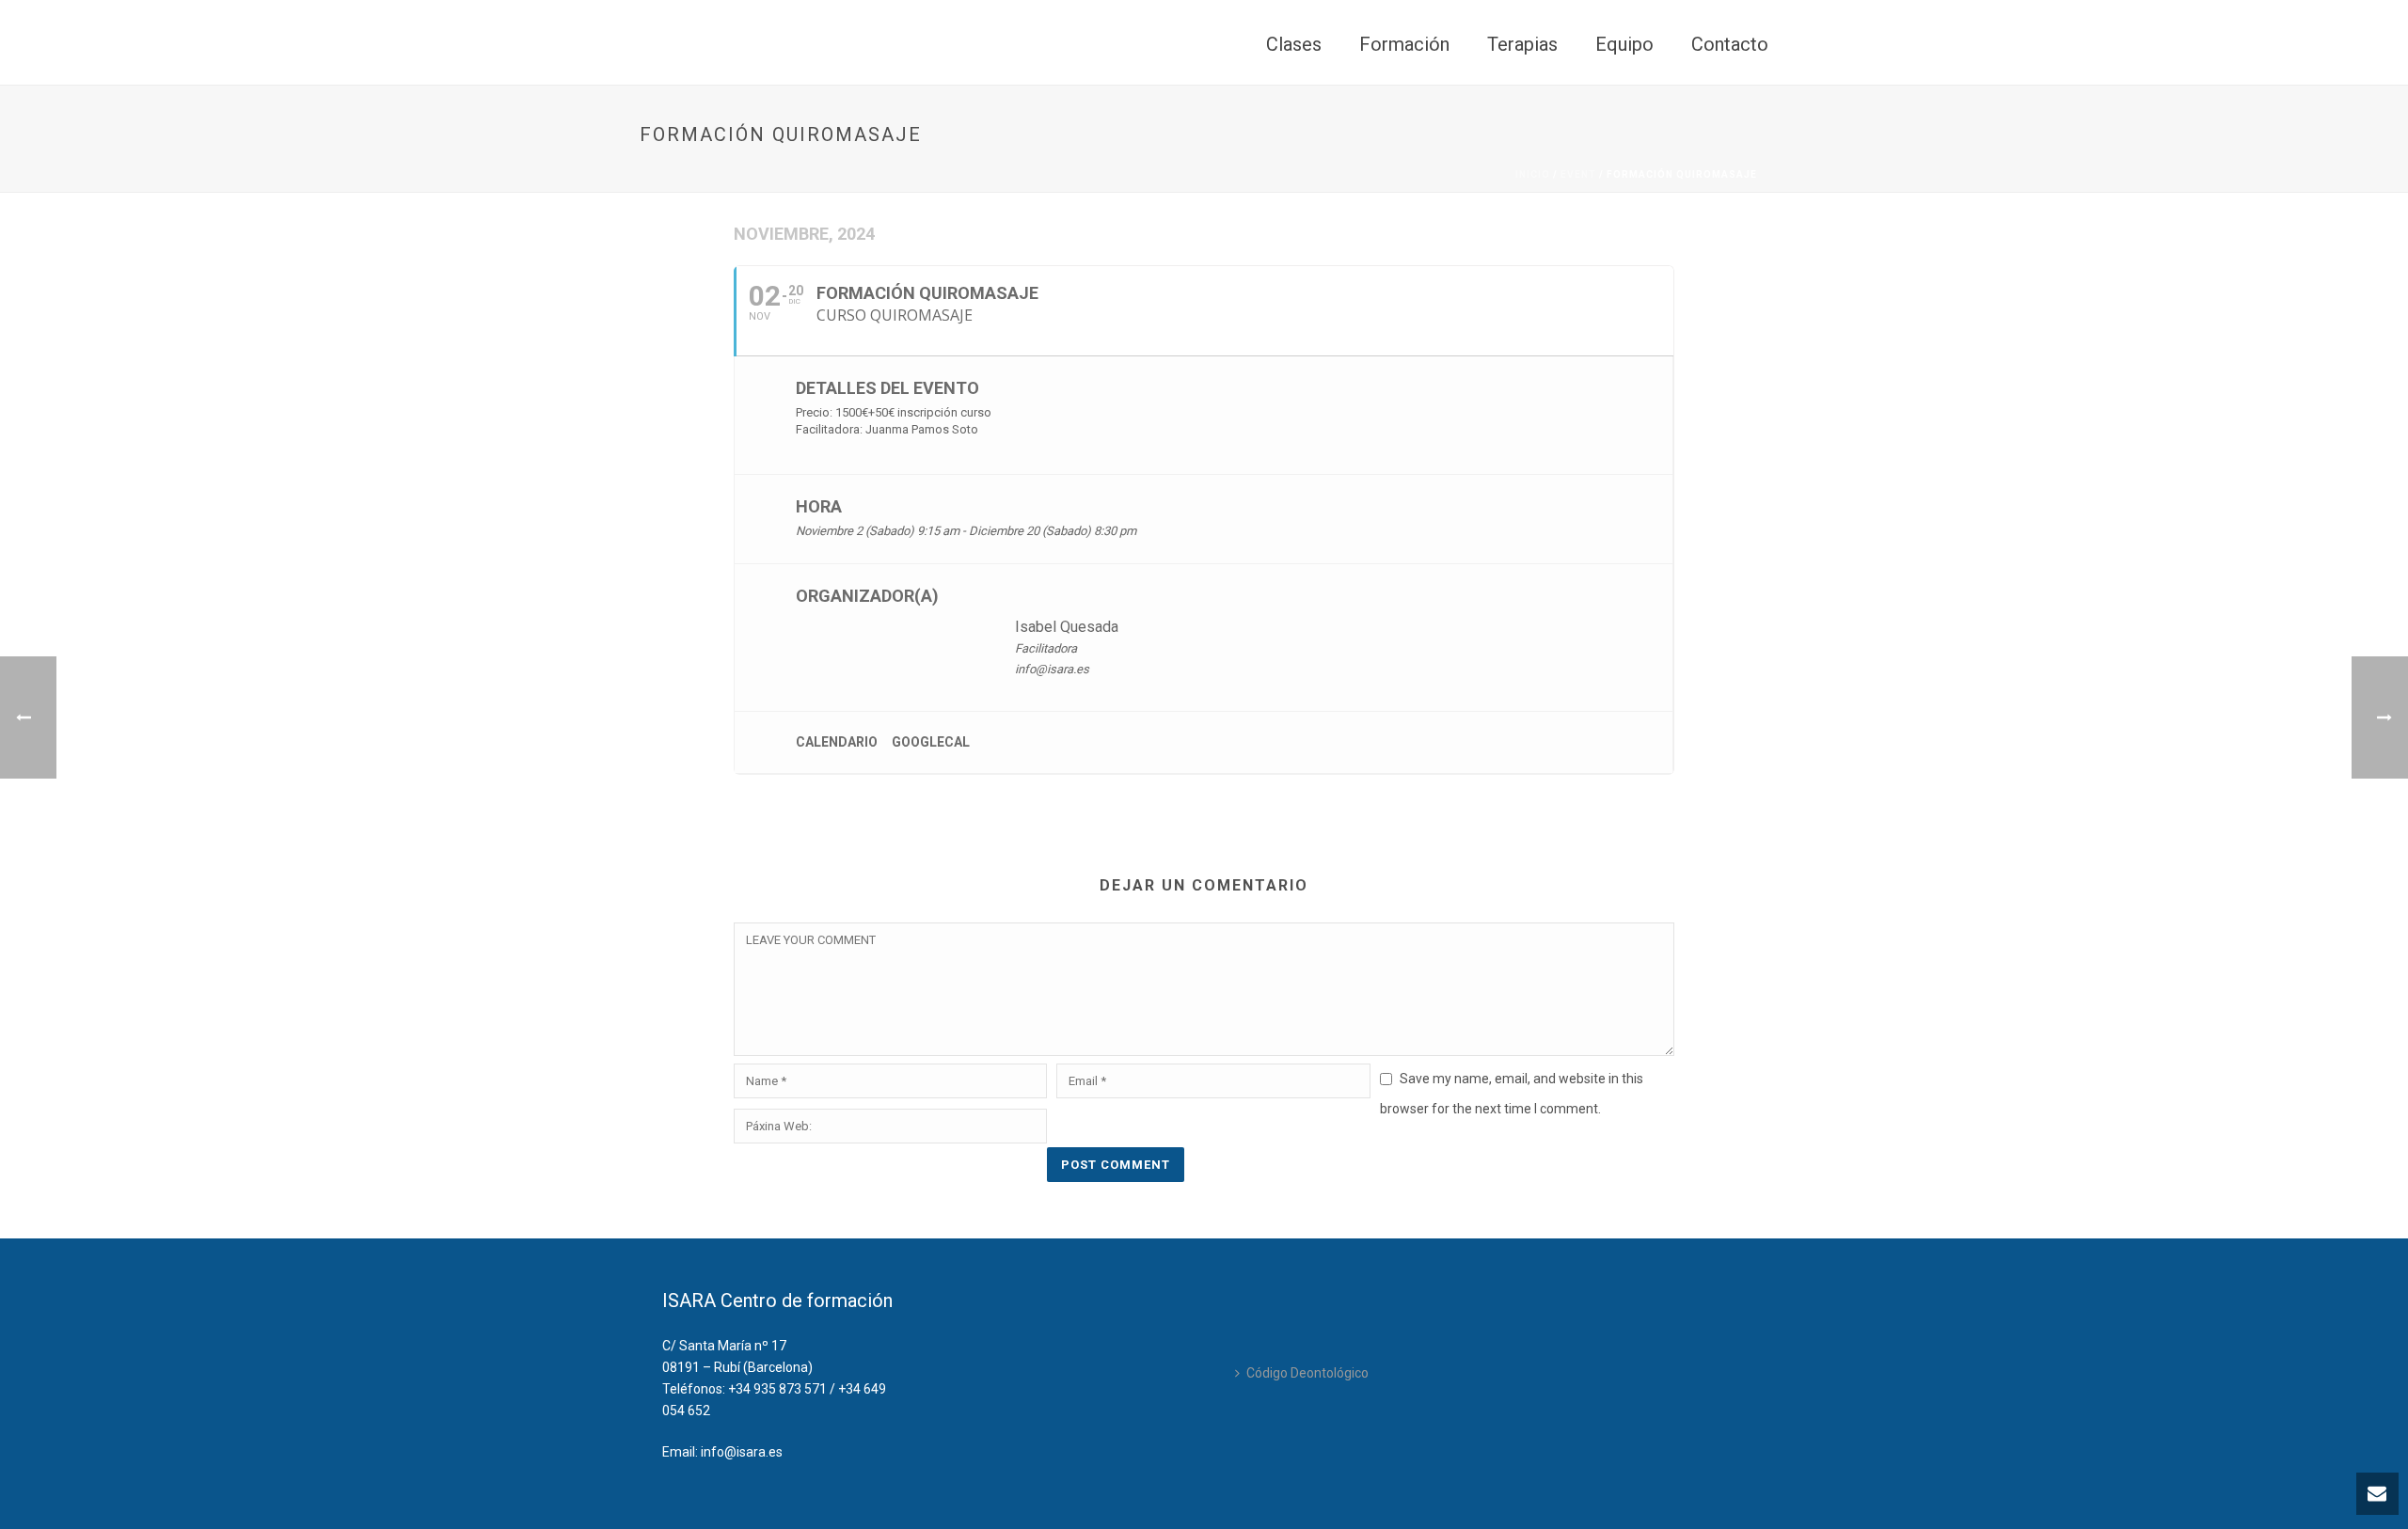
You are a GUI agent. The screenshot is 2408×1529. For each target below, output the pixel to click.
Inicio (1533, 174)
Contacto (1730, 44)
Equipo (1624, 44)
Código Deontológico (1307, 1373)
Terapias (1522, 44)
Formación (1404, 44)
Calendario (837, 742)
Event (1578, 174)
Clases (1294, 44)
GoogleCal (931, 742)
